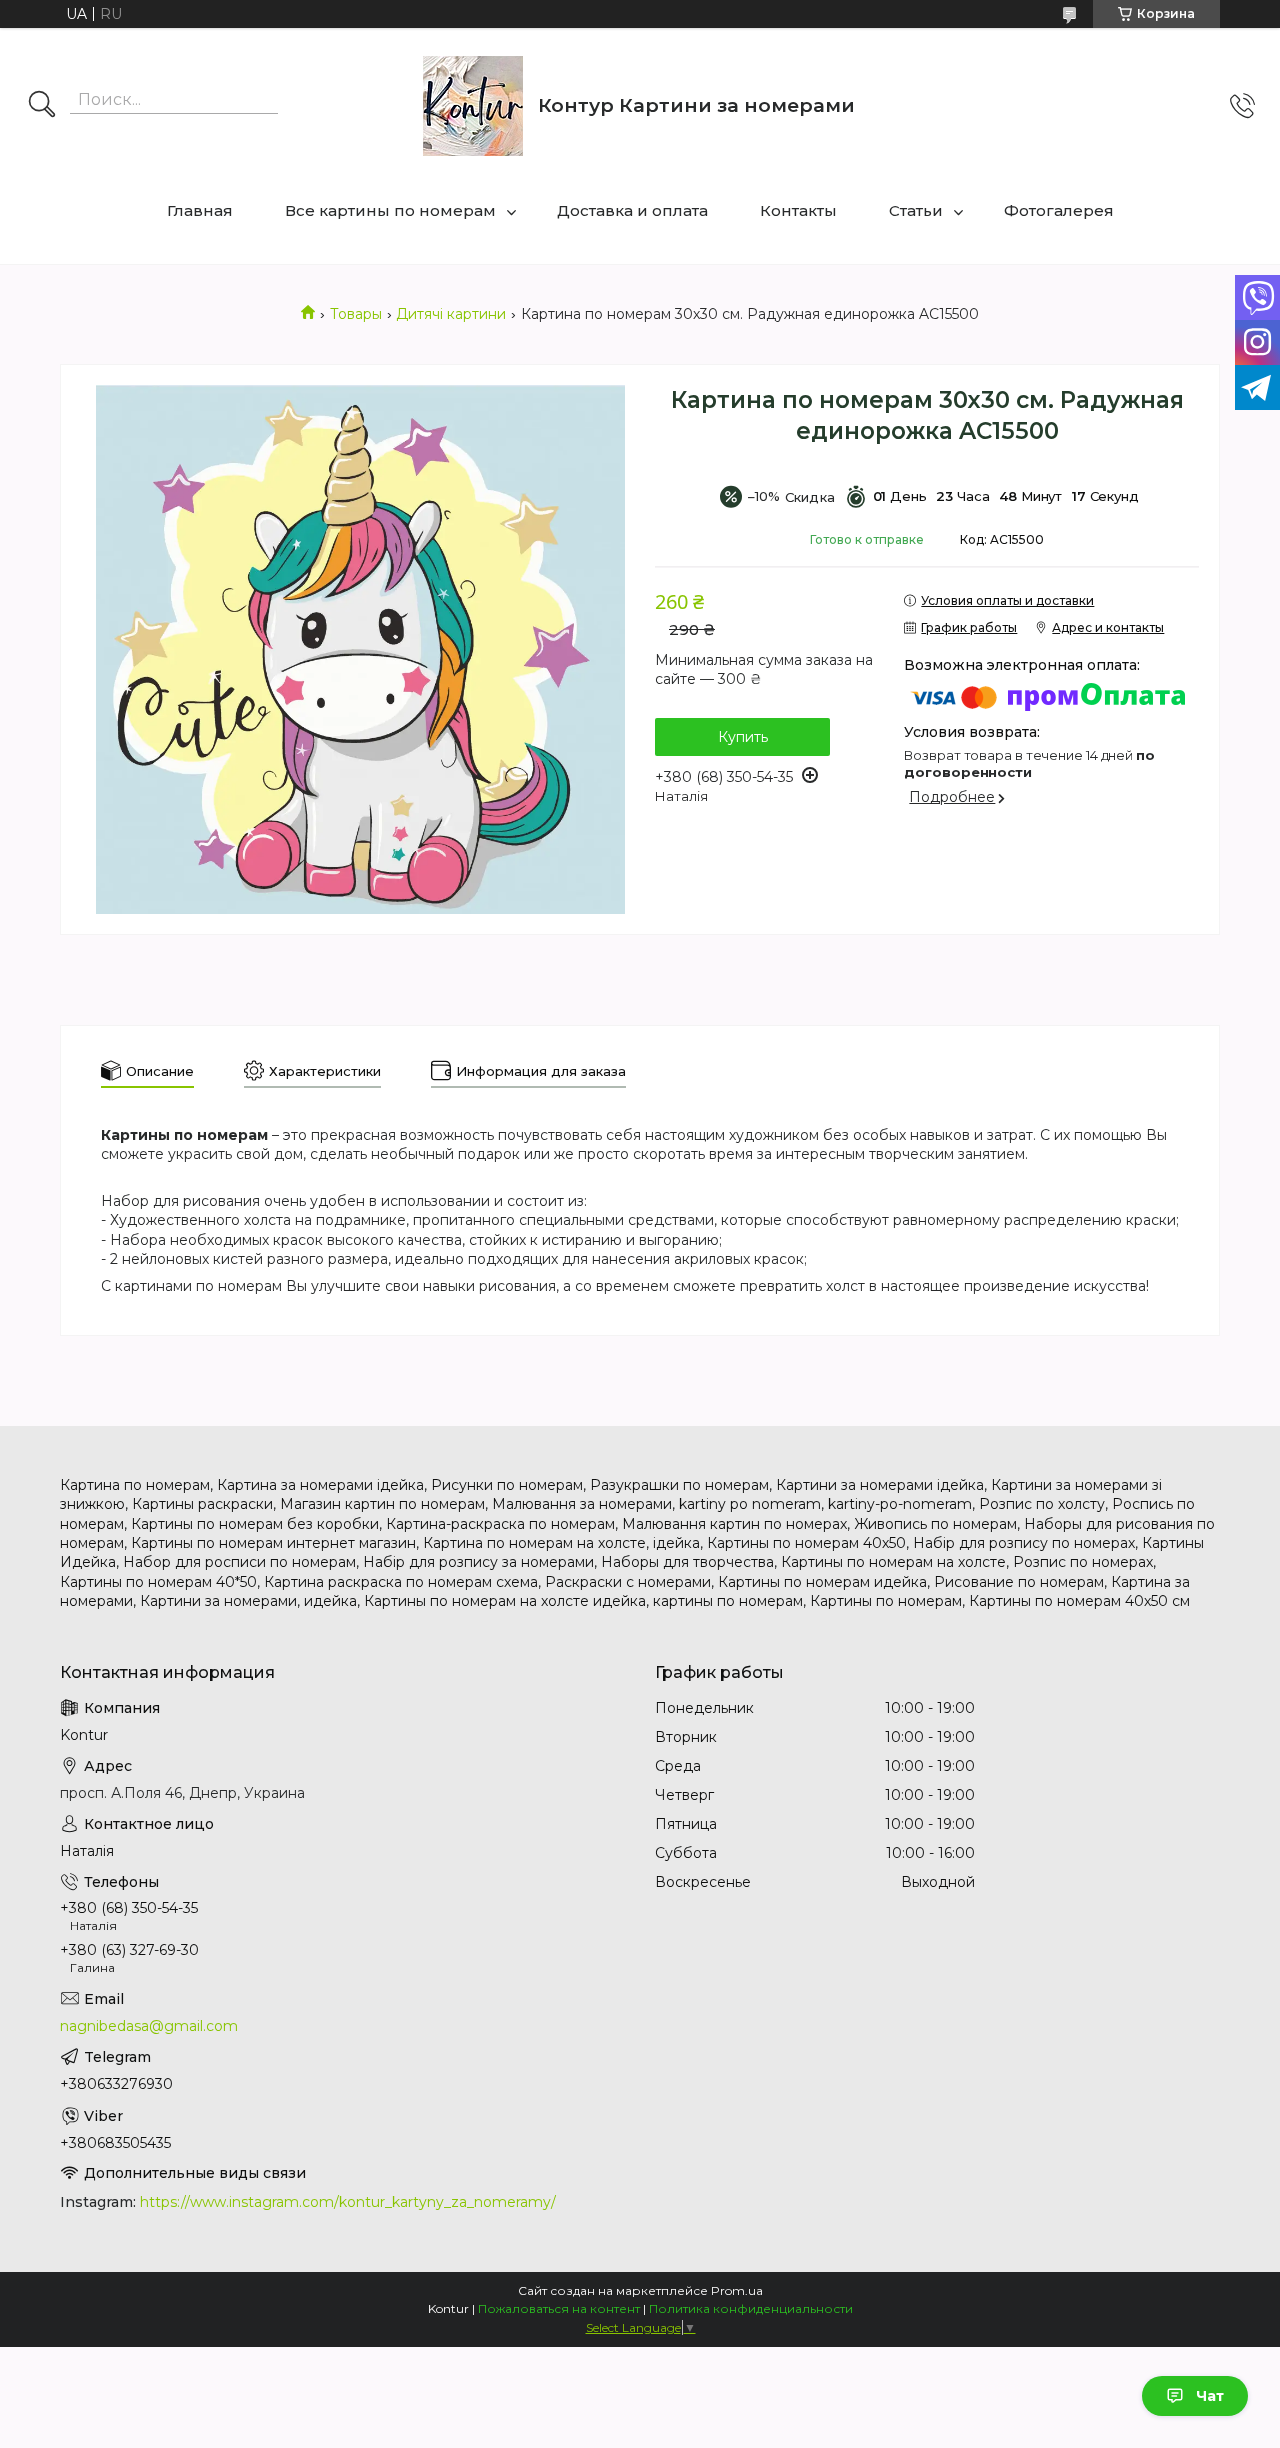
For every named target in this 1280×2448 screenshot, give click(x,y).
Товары (356, 314)
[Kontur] (473, 106)
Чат (1210, 2396)
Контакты (798, 210)
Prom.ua (737, 2290)
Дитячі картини (451, 314)
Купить (743, 737)
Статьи (916, 210)
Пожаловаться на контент (559, 2308)
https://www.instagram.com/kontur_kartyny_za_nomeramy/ (348, 2202)
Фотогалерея (1059, 210)
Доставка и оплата (632, 210)
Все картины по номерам (390, 210)
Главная (200, 210)
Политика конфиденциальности (751, 2308)
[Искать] (42, 106)
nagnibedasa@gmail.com (149, 2026)
